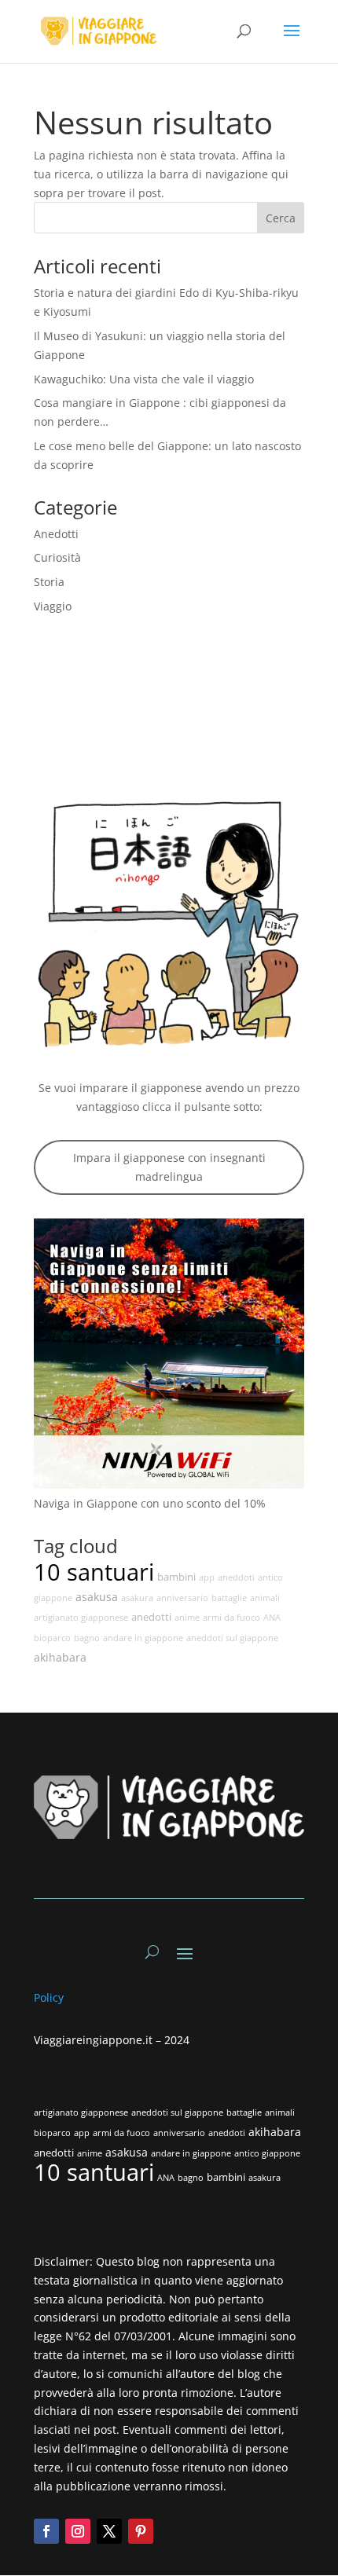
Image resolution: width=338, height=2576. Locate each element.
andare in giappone (143, 1638)
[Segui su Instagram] (78, 2531)
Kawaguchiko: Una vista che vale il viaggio (144, 379)
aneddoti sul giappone (232, 1638)
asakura (137, 1598)
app (207, 1577)
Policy (50, 1997)
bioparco (52, 1638)
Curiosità (57, 557)
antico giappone (267, 2153)
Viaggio (53, 606)
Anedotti (56, 534)
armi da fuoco (231, 1618)
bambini (176, 1577)
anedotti (151, 1617)
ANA (272, 1618)
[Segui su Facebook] (46, 2531)
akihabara (60, 1657)
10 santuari (94, 1572)
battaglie (229, 1598)
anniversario (182, 1598)
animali (265, 1598)
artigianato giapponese (81, 1618)
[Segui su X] (109, 2531)
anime (187, 1618)
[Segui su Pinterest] (141, 2531)
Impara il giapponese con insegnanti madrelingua (169, 1167)
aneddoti (236, 1577)
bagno (87, 1638)
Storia (49, 582)
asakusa (97, 1597)
